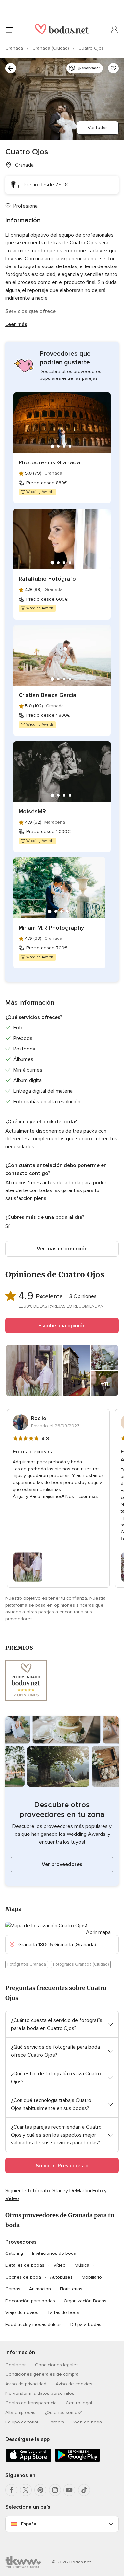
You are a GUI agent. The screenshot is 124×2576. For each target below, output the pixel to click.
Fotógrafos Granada (27, 1964)
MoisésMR (32, 811)
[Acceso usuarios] (115, 30)
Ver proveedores (62, 1864)
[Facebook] (11, 2490)
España (29, 2524)
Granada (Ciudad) (51, 48)
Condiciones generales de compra (42, 2374)
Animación (40, 2289)
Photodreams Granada (49, 462)
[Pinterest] (40, 2490)
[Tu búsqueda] (11, 68)
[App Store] (28, 2461)
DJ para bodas (86, 2324)
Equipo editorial (22, 2422)
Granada (15, 48)
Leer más (16, 324)
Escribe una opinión (62, 1326)
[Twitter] (26, 2490)
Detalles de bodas (25, 2265)
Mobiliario (92, 2277)
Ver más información (62, 1249)
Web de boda (88, 2422)
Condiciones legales (57, 2365)
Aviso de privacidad (26, 2384)
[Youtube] (69, 2490)
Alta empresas (20, 2412)
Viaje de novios (22, 2313)
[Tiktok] (84, 2490)
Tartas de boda (63, 2313)
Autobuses (61, 2277)
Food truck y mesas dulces (33, 2324)
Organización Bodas (85, 2301)
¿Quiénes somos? (63, 2412)
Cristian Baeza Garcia (47, 695)
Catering (14, 2253)
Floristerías (71, 2289)
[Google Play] (77, 2461)
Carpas (13, 2289)
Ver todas (98, 128)
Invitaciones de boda (54, 2253)
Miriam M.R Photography (51, 928)
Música (82, 2265)
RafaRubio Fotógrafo (47, 579)
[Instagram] (55, 2490)
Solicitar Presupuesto (62, 2166)
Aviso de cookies (74, 2384)
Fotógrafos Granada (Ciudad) (81, 1964)
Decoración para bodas (30, 2301)
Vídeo (60, 2265)
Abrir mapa (98, 1932)
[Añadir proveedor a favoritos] (113, 68)
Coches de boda (23, 2277)
